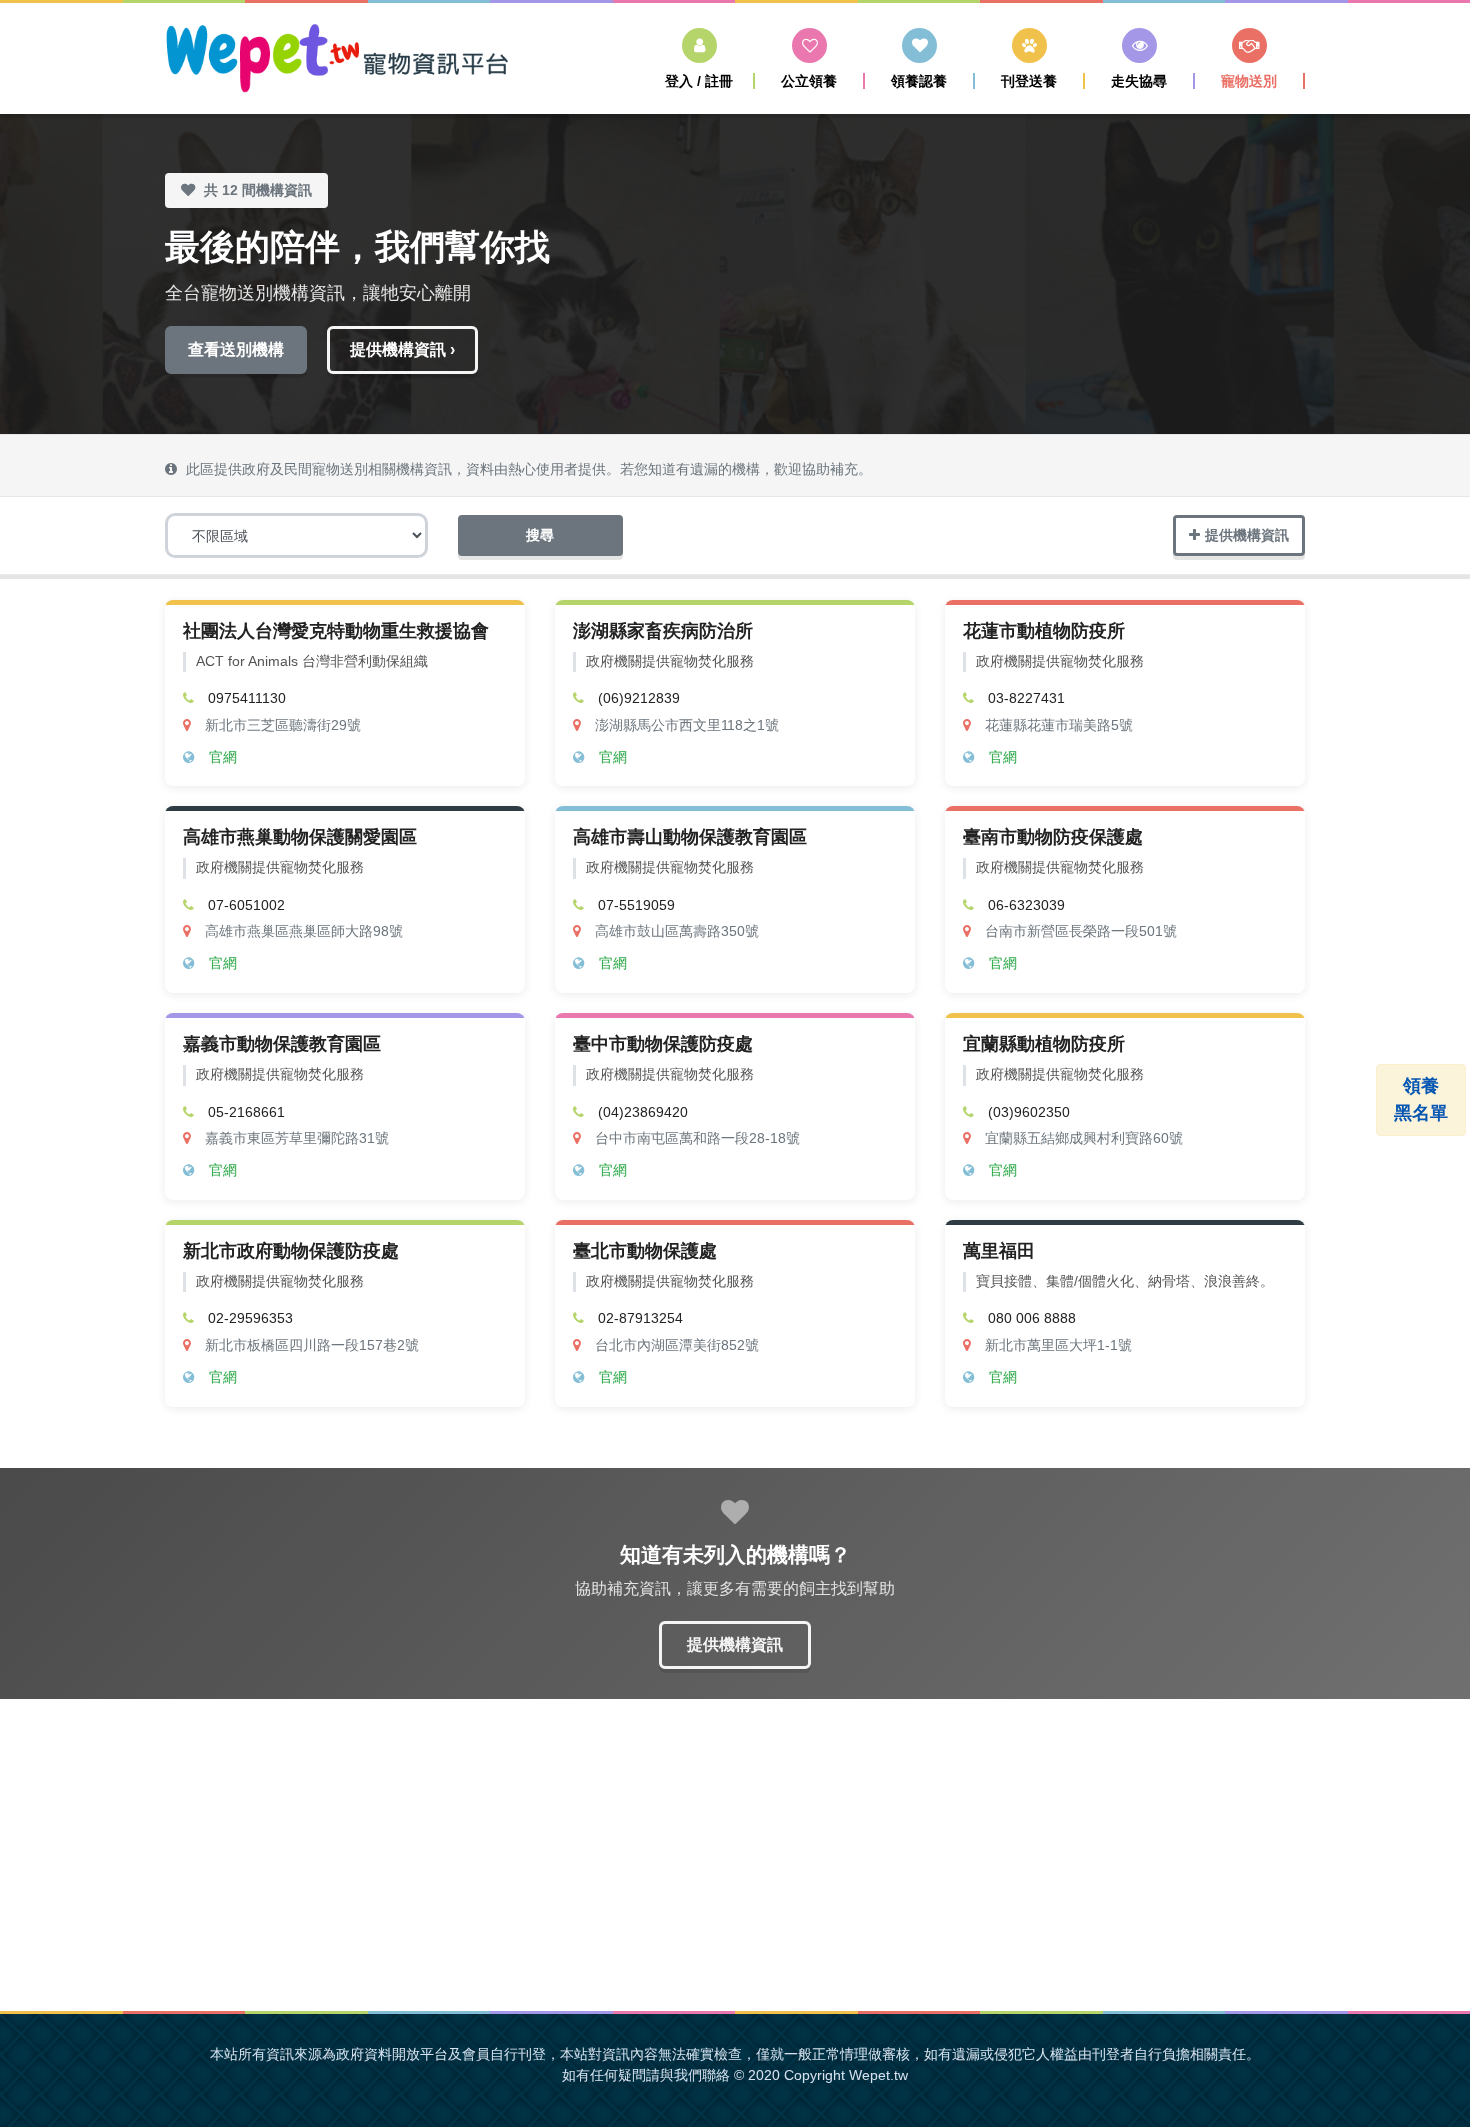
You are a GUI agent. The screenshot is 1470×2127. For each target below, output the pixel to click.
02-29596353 (250, 1318)
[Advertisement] (735, 1855)
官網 (223, 757)
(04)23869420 (643, 1112)
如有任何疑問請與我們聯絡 (646, 2075)
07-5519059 (636, 905)
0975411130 (247, 698)
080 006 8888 (1032, 1318)
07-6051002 (246, 905)
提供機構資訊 (1247, 535)
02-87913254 (640, 1318)
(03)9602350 (1029, 1112)
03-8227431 (1026, 698)
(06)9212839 (639, 698)
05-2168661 (246, 1112)
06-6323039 (1026, 905)
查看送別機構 (236, 349)
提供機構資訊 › (402, 349)
